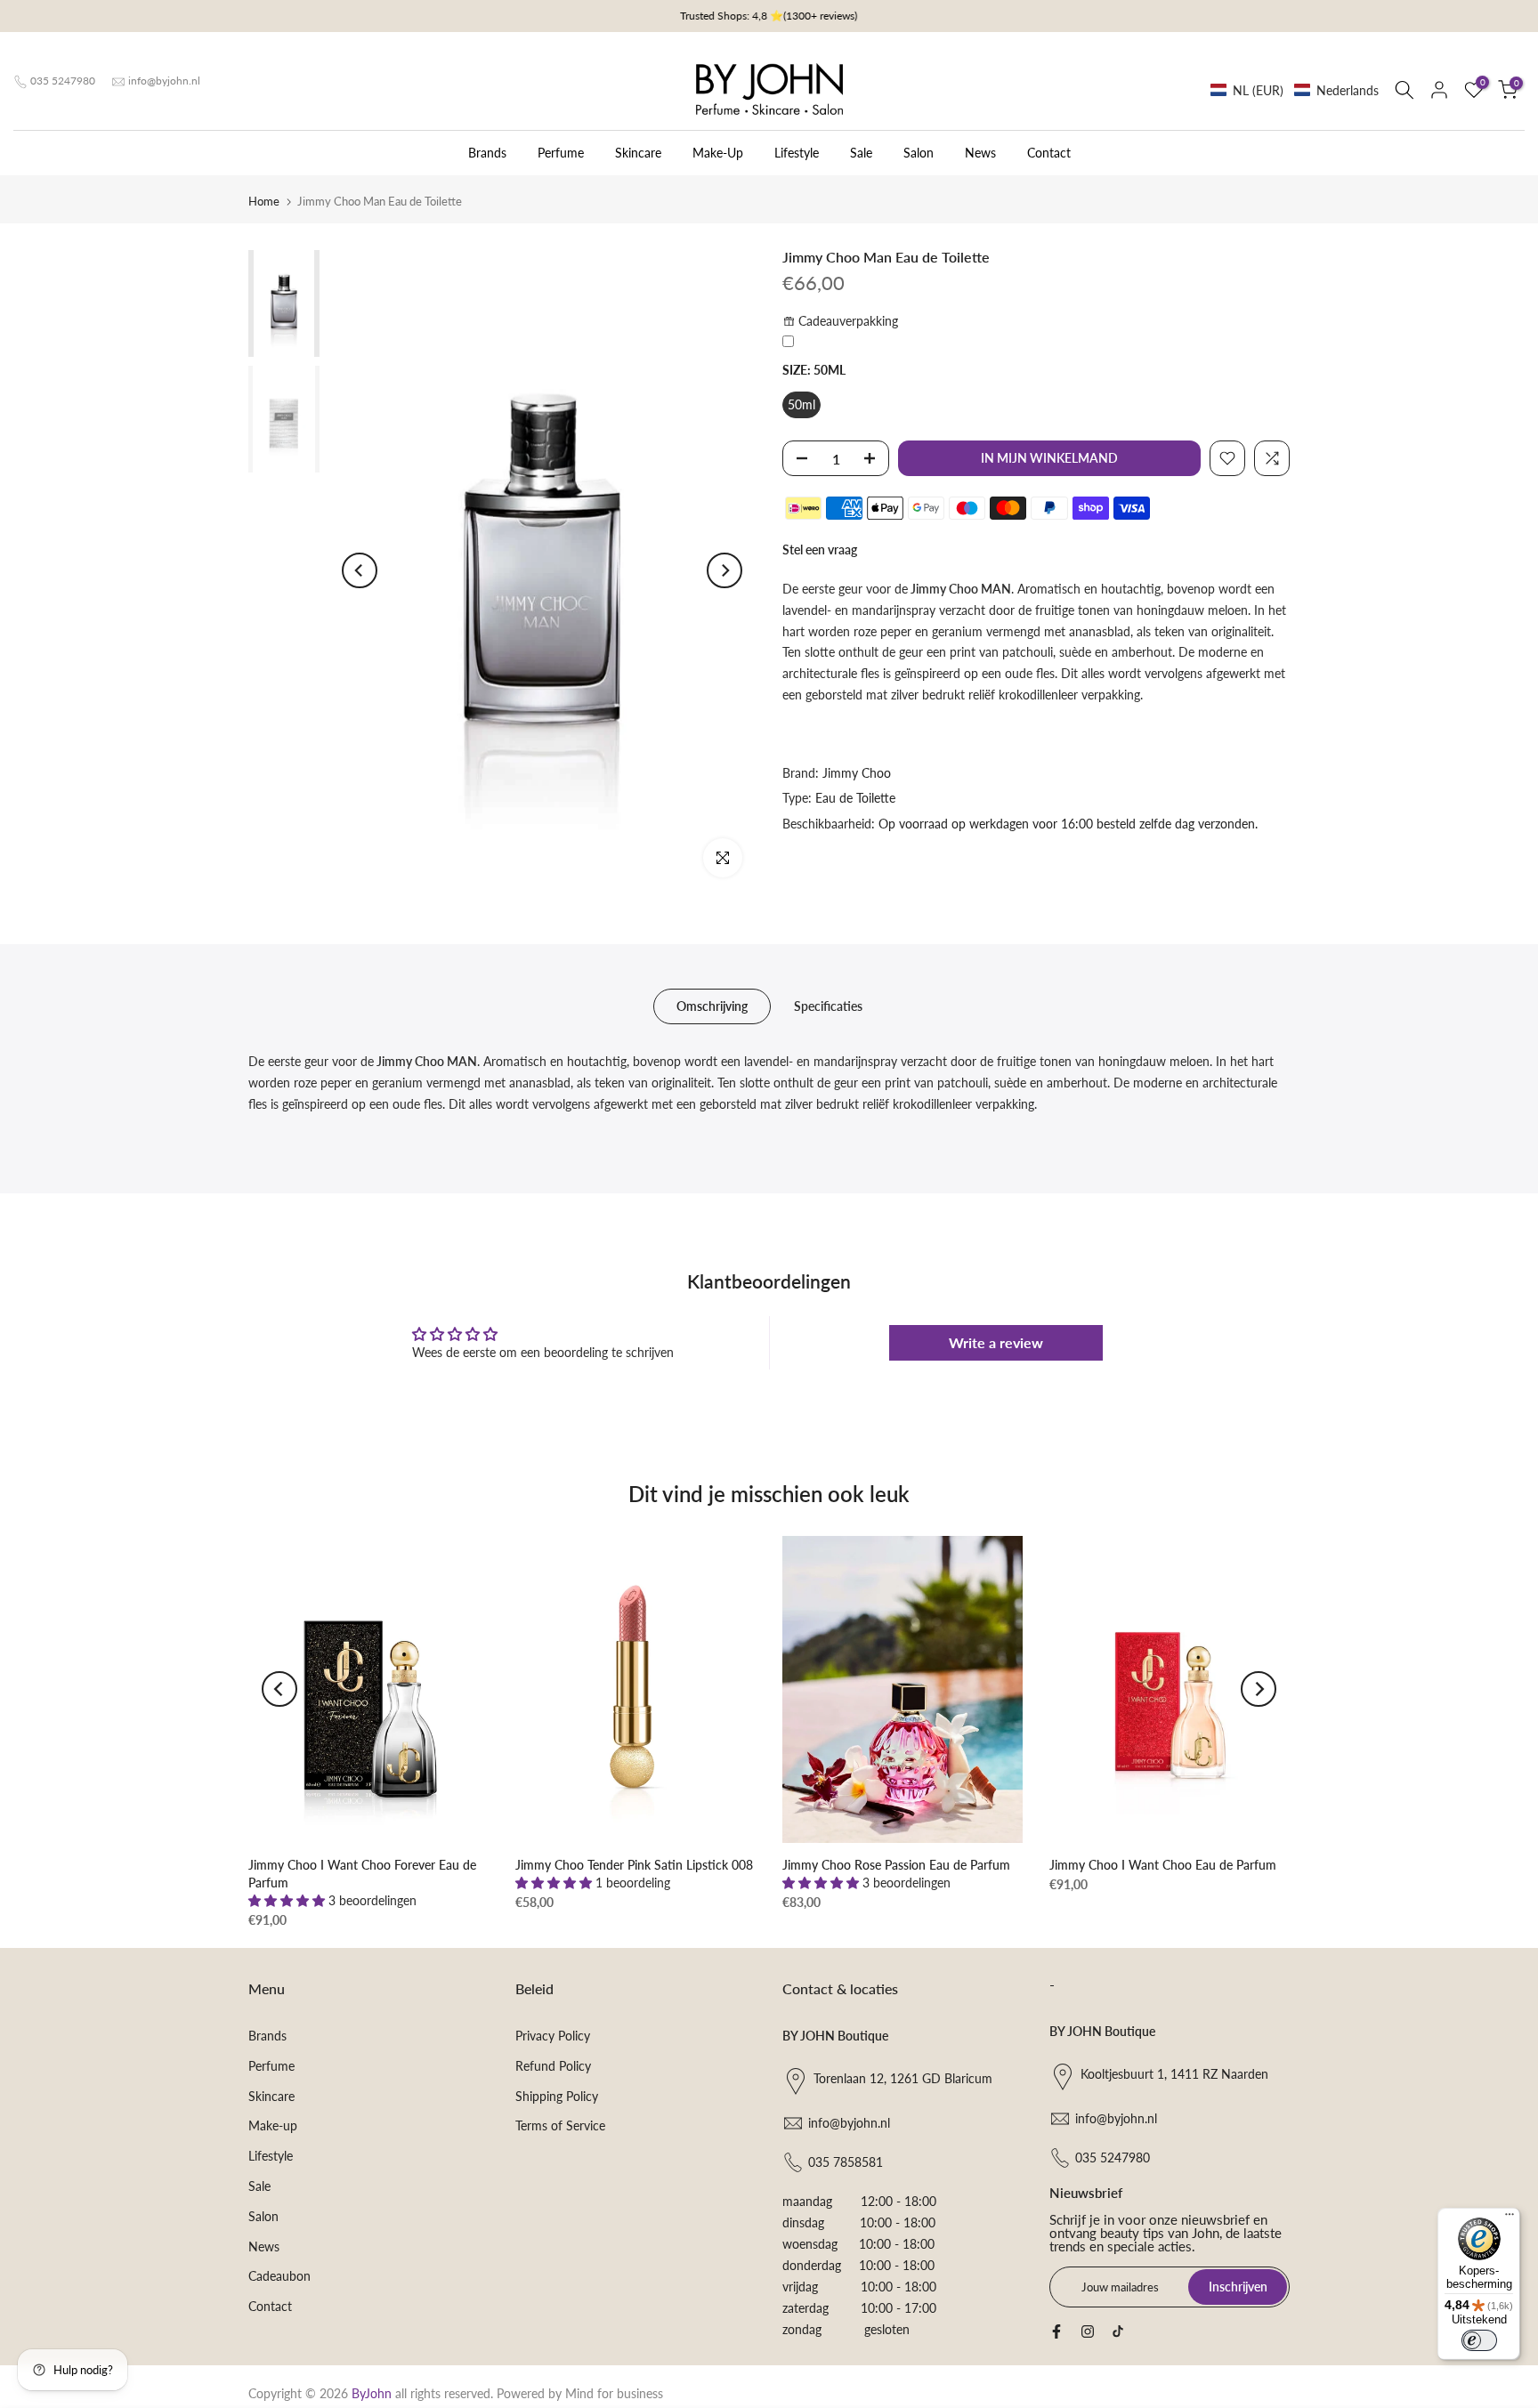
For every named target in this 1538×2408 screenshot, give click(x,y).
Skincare (638, 153)
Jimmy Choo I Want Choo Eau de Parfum (1163, 1865)
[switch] (1479, 2340)
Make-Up (718, 153)
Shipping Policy (557, 2096)
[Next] (724, 570)
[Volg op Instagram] (1088, 2331)
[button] (1295, 90)
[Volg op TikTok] (1118, 2331)
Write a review (996, 1342)
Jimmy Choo (857, 773)
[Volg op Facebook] (1056, 2331)
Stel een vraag (820, 549)
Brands (487, 153)
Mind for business (614, 2393)
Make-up (273, 2125)
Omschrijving (712, 1006)
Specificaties (828, 1006)
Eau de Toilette (855, 798)
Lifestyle (797, 153)
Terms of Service (560, 2125)
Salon (919, 153)
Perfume (561, 153)
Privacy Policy (553, 2036)
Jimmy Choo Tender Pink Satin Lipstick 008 (634, 1865)
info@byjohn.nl (164, 81)
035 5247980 (63, 81)
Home (264, 201)
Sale (861, 153)
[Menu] (1510, 2218)
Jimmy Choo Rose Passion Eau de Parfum (896, 1865)
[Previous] (360, 570)
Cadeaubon (279, 2276)
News (980, 153)
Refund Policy (553, 2066)
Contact (1049, 153)
